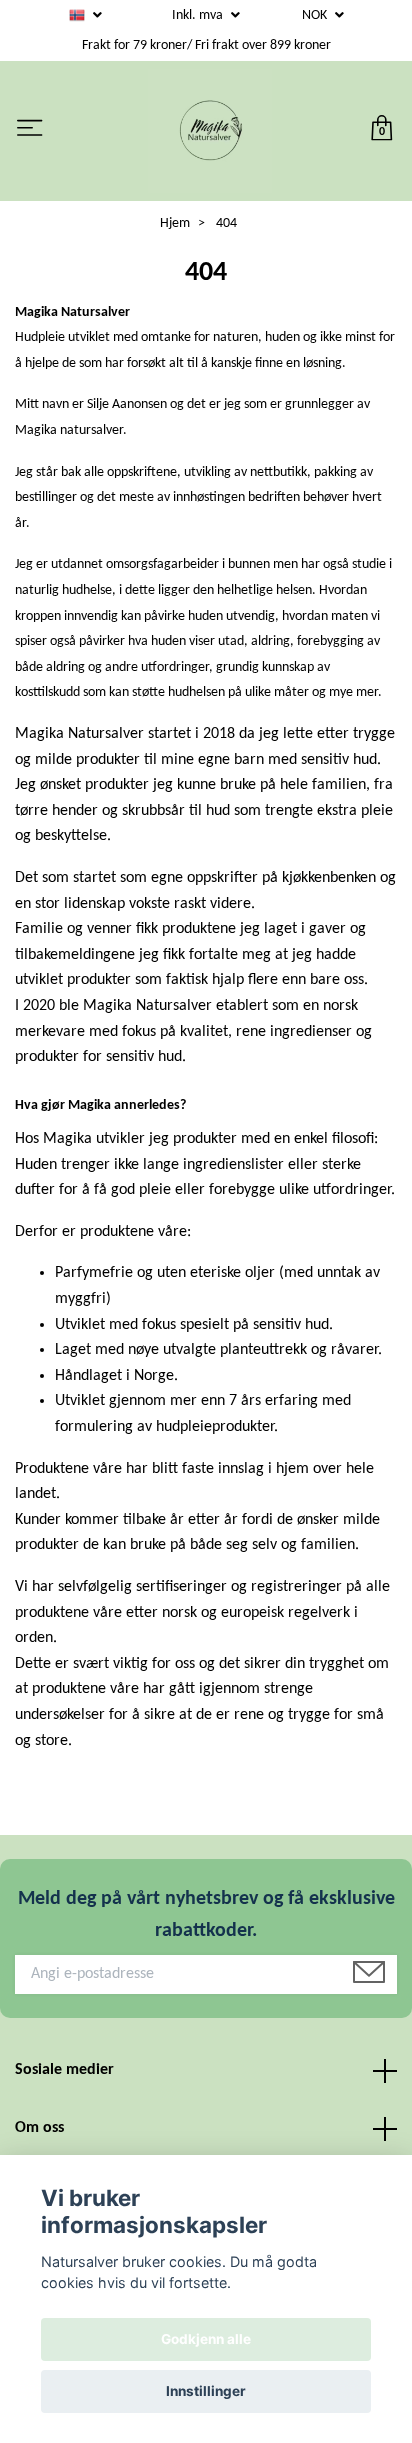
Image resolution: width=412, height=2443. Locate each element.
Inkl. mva (199, 15)
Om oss (39, 2128)
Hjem (175, 223)
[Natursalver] (209, 130)
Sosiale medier (64, 2070)
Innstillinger (206, 2391)
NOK (316, 15)
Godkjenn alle (206, 2339)
